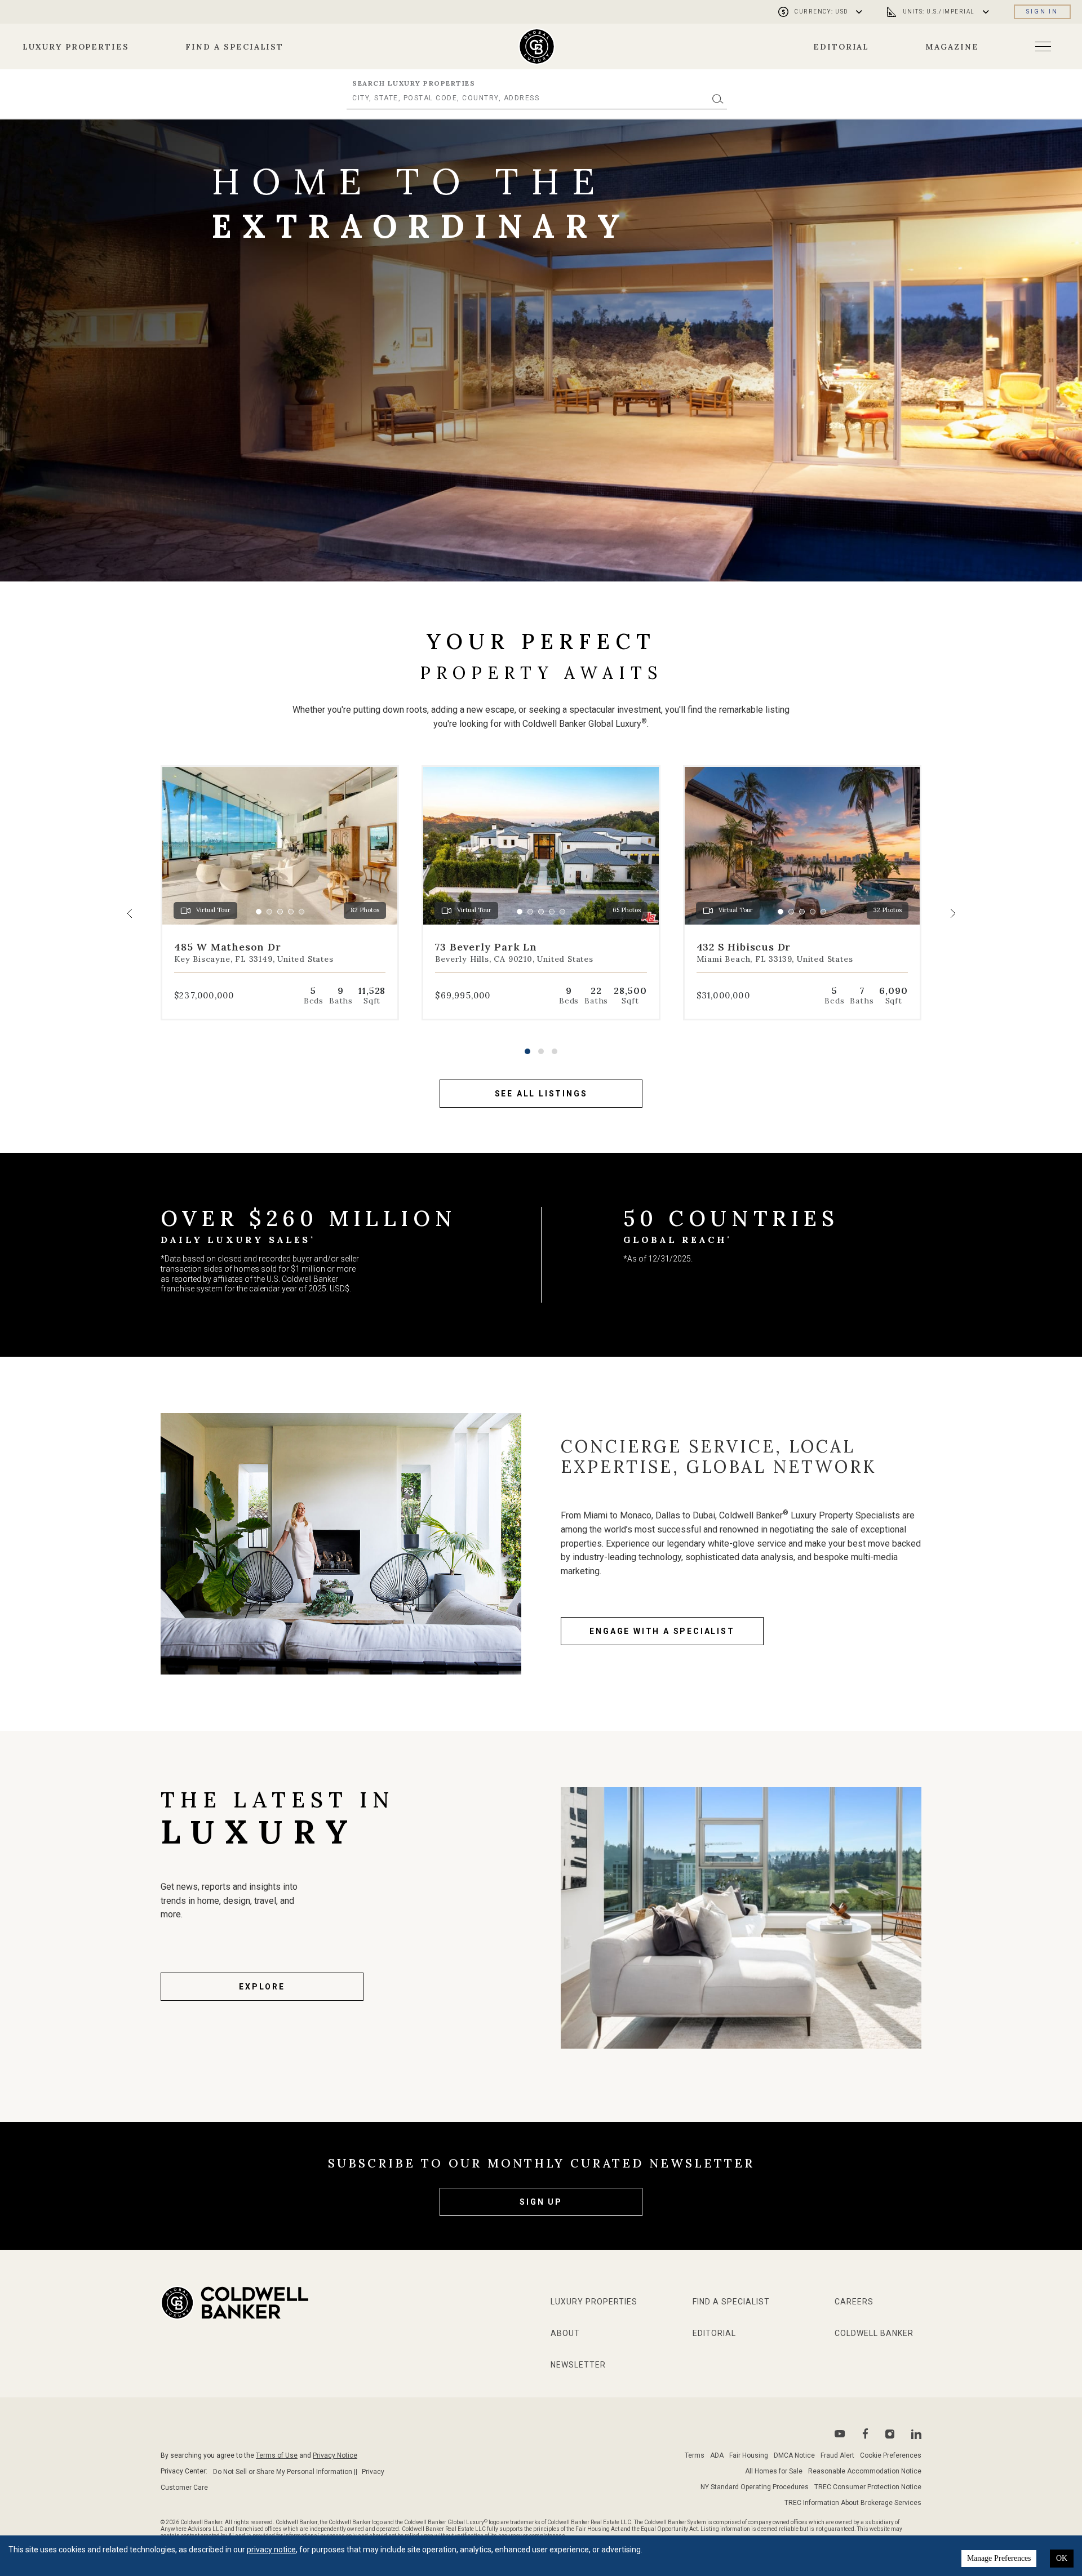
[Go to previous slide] (130, 913)
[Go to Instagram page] (890, 2434)
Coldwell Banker (874, 2333)
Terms (695, 2455)
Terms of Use (277, 2455)
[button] (527, 1051)
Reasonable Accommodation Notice (865, 2471)
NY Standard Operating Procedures (755, 2487)
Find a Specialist (234, 47)
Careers (854, 2302)
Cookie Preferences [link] (891, 2455)
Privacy (373, 2472)
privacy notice (271, 2550)
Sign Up (541, 2202)
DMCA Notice (794, 2455)
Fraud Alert (837, 2455)
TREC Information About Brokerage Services (853, 2503)
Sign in (1042, 12)
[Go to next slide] (952, 913)
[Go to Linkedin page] (916, 2434)
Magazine (952, 47)
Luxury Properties (76, 47)
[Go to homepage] (537, 46)
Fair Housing (749, 2455)
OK (1062, 2558)
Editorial (841, 47)
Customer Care (184, 2488)
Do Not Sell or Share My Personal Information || (285, 2472)
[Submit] (718, 98)
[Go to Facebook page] (865, 2434)
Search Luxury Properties (414, 83)
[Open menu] (1043, 46)
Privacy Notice (335, 2455)
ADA (717, 2455)
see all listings (541, 1094)
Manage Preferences (999, 2558)
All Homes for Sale (774, 2471)
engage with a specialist (662, 1631)
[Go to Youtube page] (840, 2434)
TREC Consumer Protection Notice (868, 2487)
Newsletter (578, 2365)
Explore (262, 1987)
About (565, 2333)
